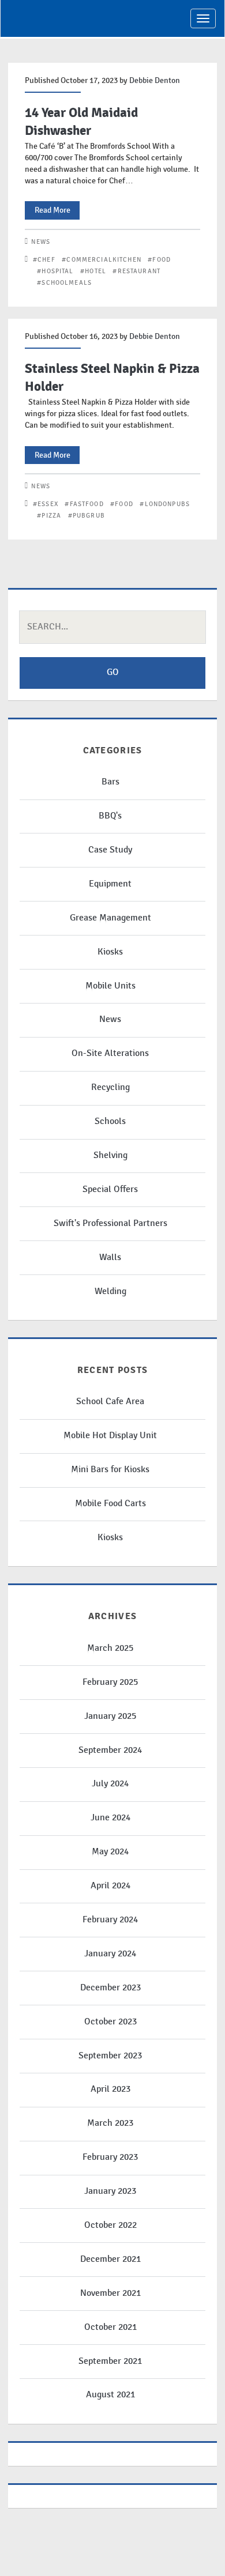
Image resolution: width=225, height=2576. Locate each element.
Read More (57, 212)
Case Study (110, 850)
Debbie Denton (155, 80)
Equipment (110, 884)
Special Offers (110, 1189)
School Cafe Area (110, 1402)
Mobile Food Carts (110, 1504)
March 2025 (110, 1648)
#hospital (55, 271)
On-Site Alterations (110, 1053)
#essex (46, 504)
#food (159, 260)
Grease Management (110, 918)
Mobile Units (110, 986)
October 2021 (110, 2327)
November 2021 (110, 2293)
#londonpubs (165, 504)
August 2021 (110, 2395)
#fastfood (84, 504)
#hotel (93, 271)
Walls (110, 1257)
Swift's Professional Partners (110, 1223)
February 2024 (110, 1920)
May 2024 (110, 1852)
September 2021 (110, 2361)
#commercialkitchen (102, 260)
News (41, 242)
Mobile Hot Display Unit (110, 1436)
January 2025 (110, 1716)
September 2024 (110, 1750)
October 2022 (110, 2225)
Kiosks (110, 952)
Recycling (110, 1087)
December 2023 (110, 1988)
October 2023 (110, 2022)
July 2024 (110, 1784)
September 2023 (110, 2056)
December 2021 (110, 2259)
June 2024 (110, 1818)
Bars (110, 782)
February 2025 (110, 1682)
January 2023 (110, 2191)
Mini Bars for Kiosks (110, 1470)
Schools (110, 1121)
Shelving (110, 1155)
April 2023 (110, 2089)
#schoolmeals (64, 283)
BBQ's (110, 816)
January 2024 (110, 1954)
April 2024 (110, 1886)
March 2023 (110, 2123)
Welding (110, 1291)
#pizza (49, 516)
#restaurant (136, 271)
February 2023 (110, 2157)
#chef (44, 260)
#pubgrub (87, 516)
